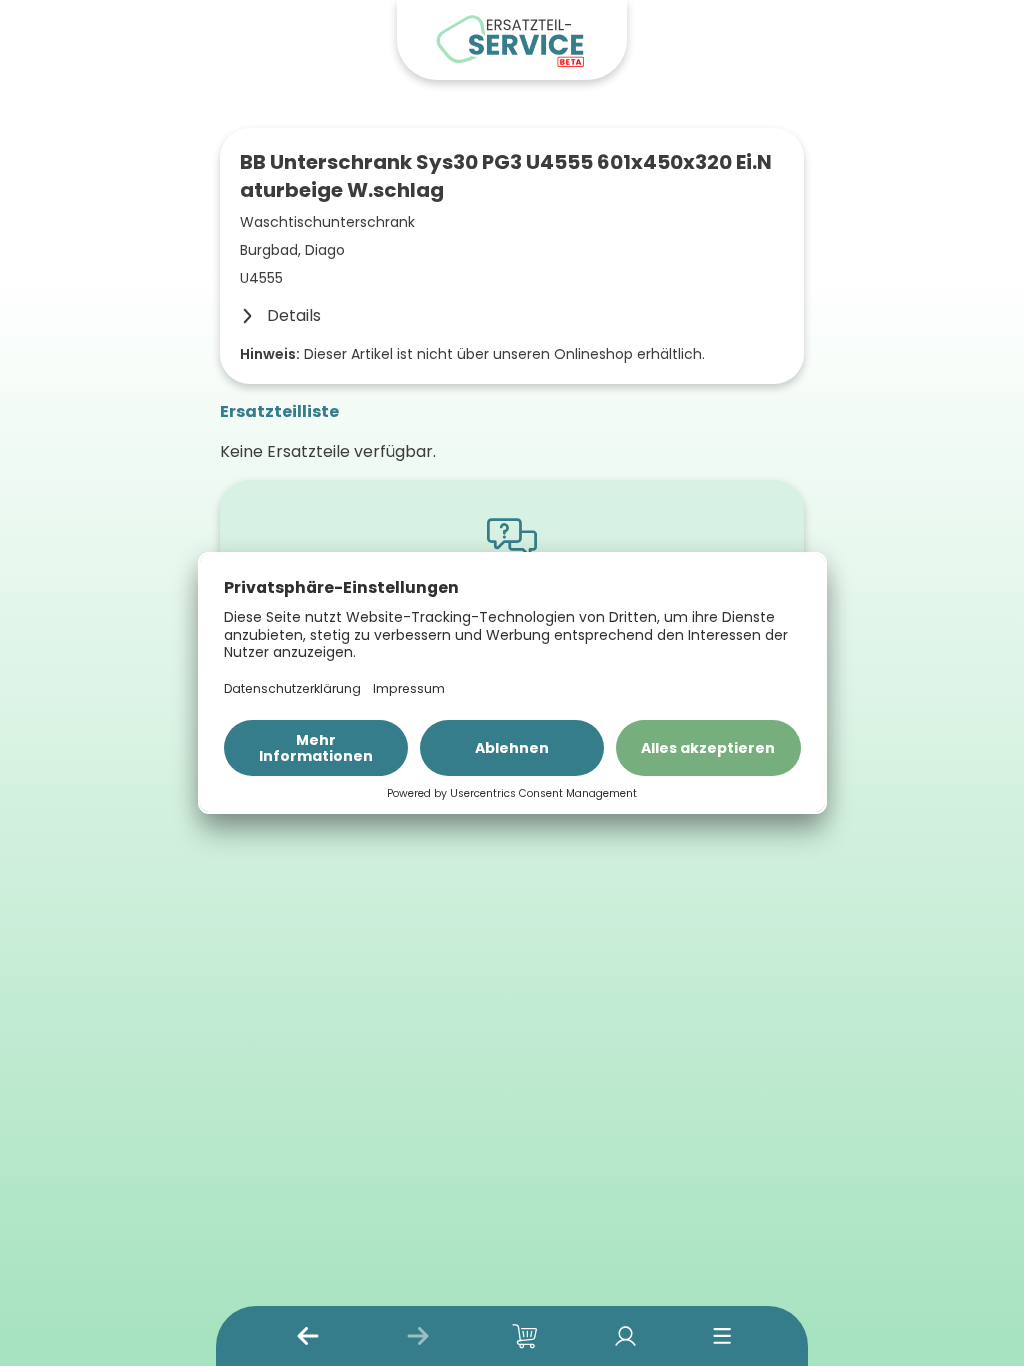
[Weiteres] (722, 1336)
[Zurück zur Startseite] (512, 40)
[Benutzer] (625, 1336)
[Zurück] (308, 1336)
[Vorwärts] (418, 1336)
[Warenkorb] (525, 1336)
